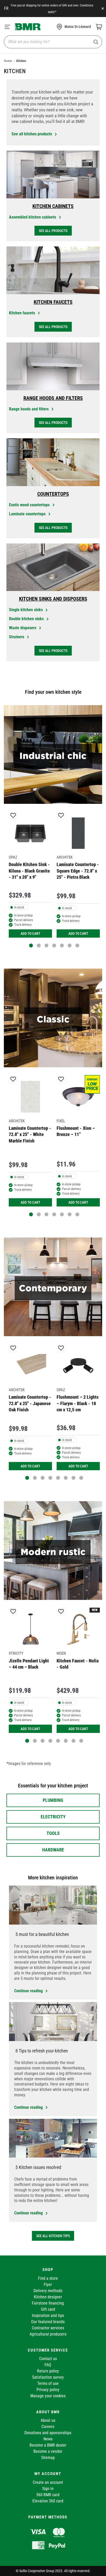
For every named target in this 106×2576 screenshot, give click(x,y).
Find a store (48, 2278)
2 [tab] (39, 945)
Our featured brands (48, 2322)
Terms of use (48, 2383)
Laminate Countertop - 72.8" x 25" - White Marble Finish (30, 1134)
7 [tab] (77, 945)
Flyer (48, 2285)
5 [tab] (62, 945)
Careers (48, 2427)
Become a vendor (48, 2451)
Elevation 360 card (48, 2501)
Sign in (48, 2489)
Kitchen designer (48, 2297)
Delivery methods (48, 2291)
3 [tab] (46, 945)
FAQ (48, 2365)
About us (48, 2420)
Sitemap (48, 2458)
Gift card (48, 2309)
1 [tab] (31, 945)
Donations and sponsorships (48, 2433)
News (48, 2439)
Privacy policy (48, 2390)
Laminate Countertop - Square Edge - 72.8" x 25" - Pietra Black (78, 871)
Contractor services (48, 2328)
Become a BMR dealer (48, 2445)
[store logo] (28, 27)
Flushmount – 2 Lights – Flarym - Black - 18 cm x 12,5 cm (78, 1403)
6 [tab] (70, 945)
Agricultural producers (48, 2334)
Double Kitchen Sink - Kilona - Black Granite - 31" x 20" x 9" (29, 871)
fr (6, 8)
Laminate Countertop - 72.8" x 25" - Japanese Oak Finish (30, 1403)
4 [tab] (54, 945)
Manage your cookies (48, 2396)
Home (8, 61)
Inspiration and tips (48, 2316)
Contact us (48, 2359)
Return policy (48, 2371)
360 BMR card (48, 2495)
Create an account (48, 2482)
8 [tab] (81, 1478)
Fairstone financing (48, 2303)
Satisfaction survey (48, 2377)
